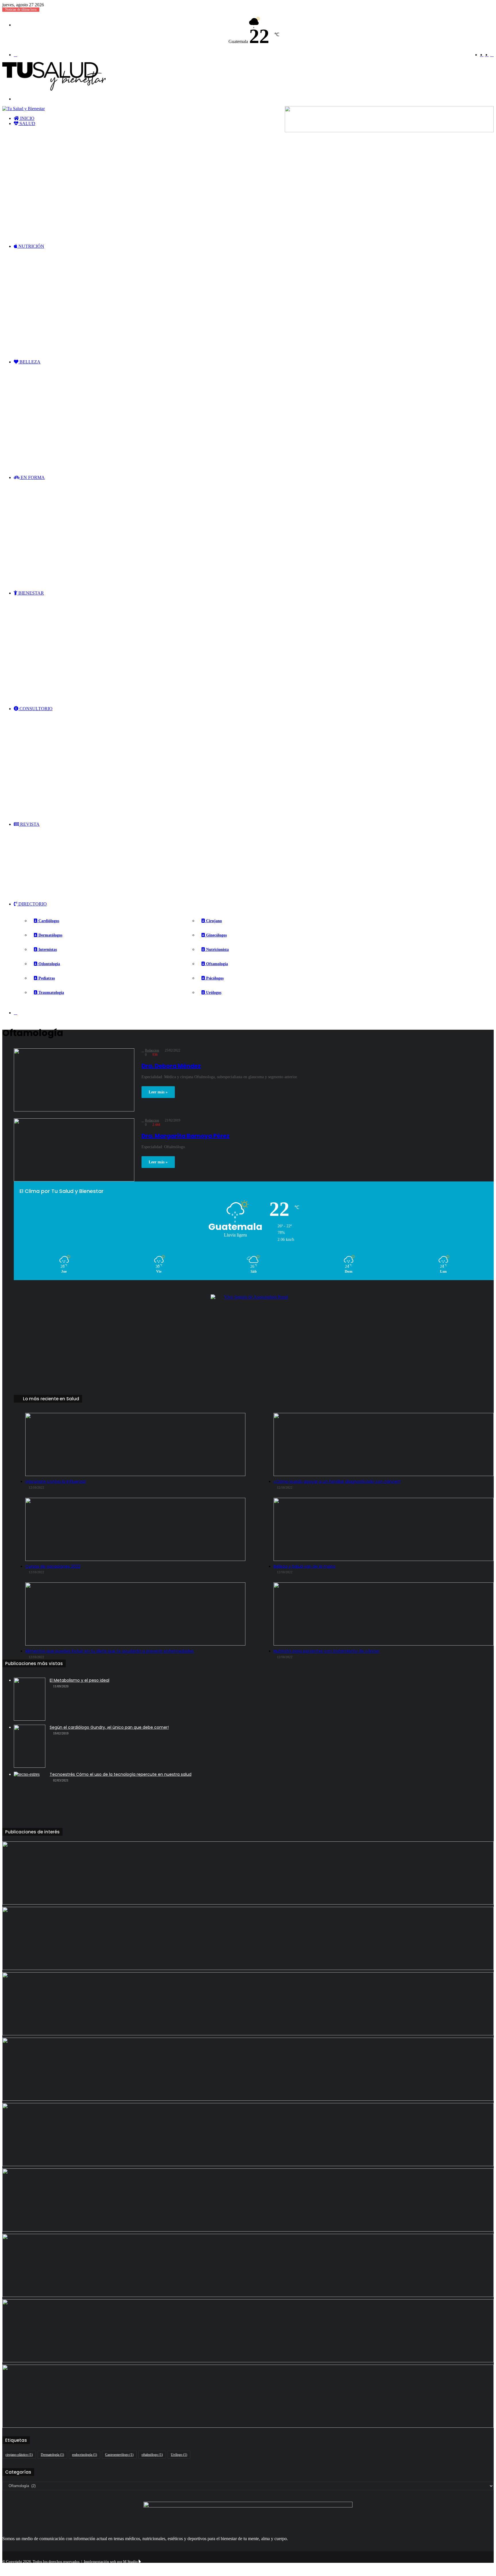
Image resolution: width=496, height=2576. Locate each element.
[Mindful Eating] (248, 2265)
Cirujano (213, 921)
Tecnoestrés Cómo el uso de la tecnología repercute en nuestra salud (121, 1774)
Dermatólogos (50, 935)
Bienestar (31, 593)
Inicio (27, 118)
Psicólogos (214, 978)
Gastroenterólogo (119, 2455)
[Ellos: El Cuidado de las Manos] (248, 1938)
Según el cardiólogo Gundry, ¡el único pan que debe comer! (109, 1727)
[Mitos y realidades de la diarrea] (248, 2396)
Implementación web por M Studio (111, 2562)
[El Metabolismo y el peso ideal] (30, 1699)
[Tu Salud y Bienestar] (54, 89)
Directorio (32, 904)
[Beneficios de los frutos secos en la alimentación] (248, 2069)
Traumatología (51, 993)
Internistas (47, 950)
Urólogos (213, 993)
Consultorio (35, 709)
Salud (27, 123)
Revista (29, 824)
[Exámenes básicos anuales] (248, 1873)
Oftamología (216, 964)
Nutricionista (217, 950)
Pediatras (46, 978)
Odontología (49, 964)
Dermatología (52, 2455)
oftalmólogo (152, 2455)
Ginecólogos (216, 935)
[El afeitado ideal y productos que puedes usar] (248, 2331)
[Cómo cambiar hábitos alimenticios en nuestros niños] (248, 2200)
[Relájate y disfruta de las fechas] (248, 2135)
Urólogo (179, 2455)
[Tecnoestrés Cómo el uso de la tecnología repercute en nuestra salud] (30, 1793)
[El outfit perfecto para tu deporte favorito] (248, 2004)
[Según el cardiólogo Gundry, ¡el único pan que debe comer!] (30, 1746)
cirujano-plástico (19, 2455)
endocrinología (85, 2455)
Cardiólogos (48, 921)
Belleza (29, 362)
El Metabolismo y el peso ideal (80, 1680)
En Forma (32, 477)
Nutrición (31, 246)
